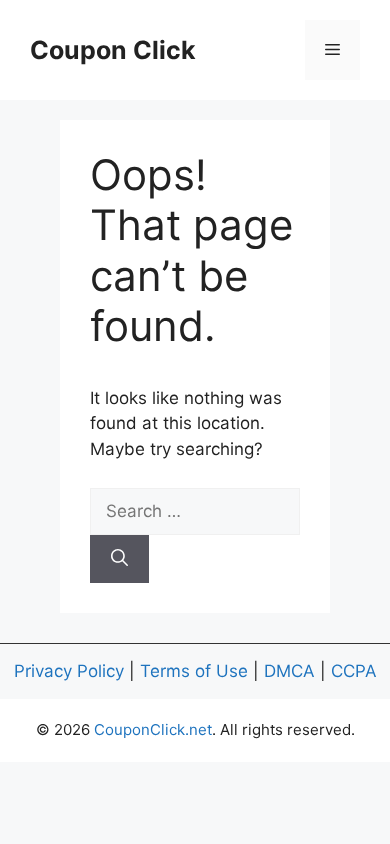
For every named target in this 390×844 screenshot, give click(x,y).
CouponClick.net (153, 729)
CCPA (354, 671)
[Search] (119, 559)
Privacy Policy (69, 671)
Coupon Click (113, 50)
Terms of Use (194, 671)
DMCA (289, 671)
